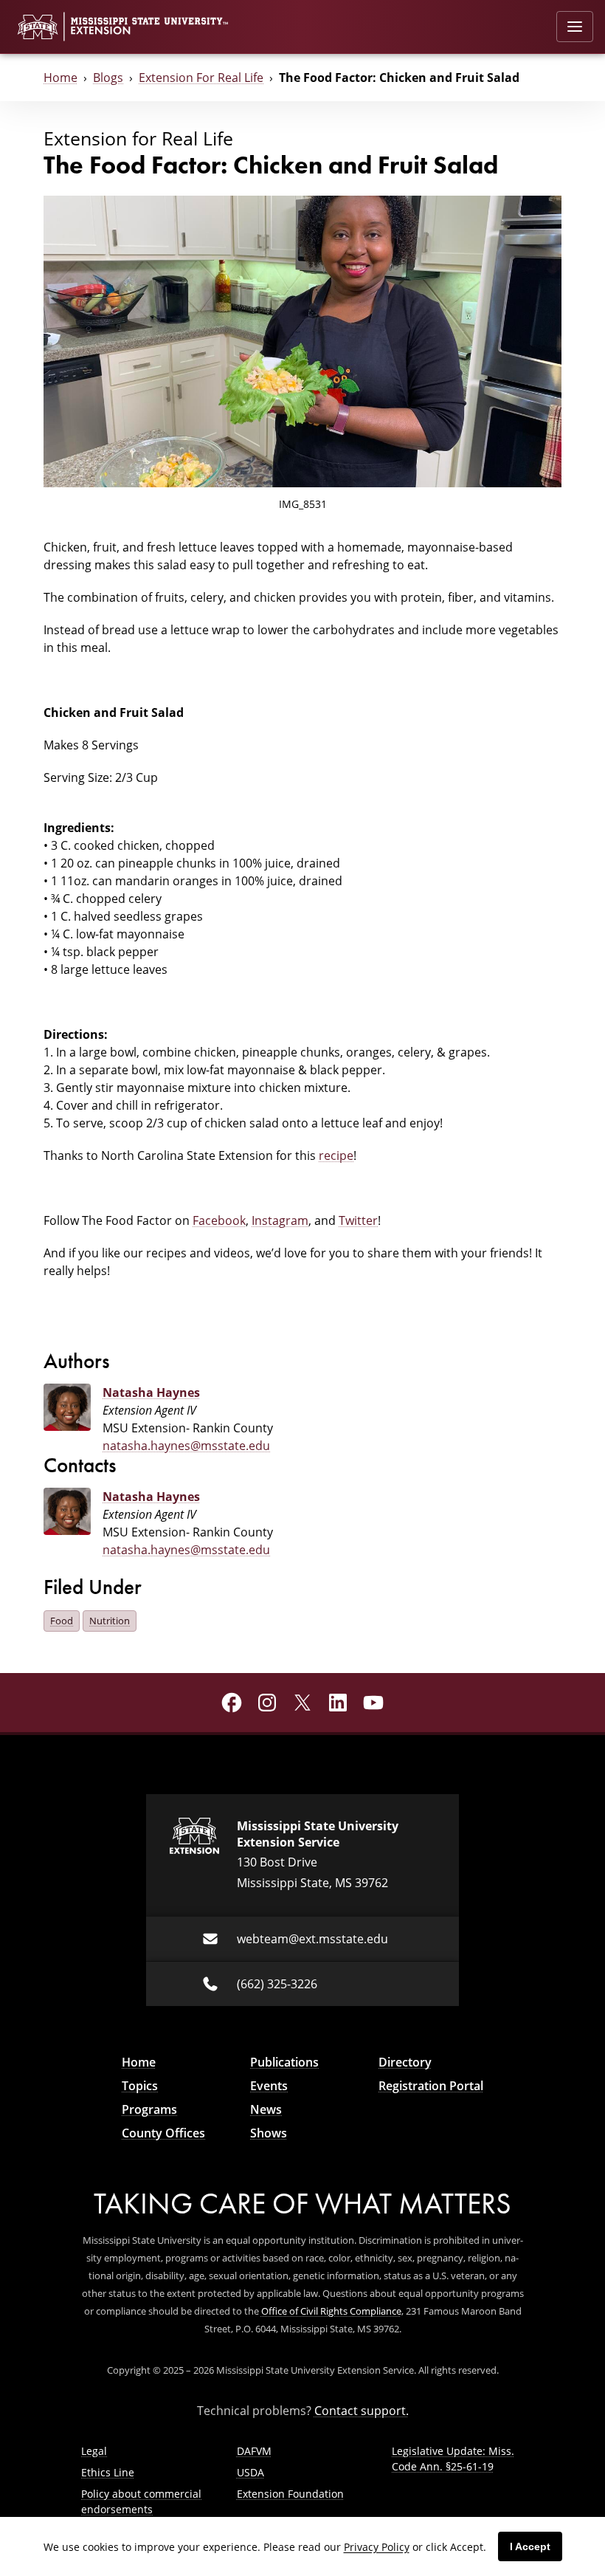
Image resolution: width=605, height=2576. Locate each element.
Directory (405, 2062)
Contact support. (362, 2411)
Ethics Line (108, 2472)
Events (269, 2086)
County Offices (163, 2133)
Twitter (358, 1220)
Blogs (108, 78)
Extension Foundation (290, 2494)
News (266, 2109)
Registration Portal (431, 2086)
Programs (149, 2109)
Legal (94, 2451)
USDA (250, 2472)
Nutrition (110, 1621)
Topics (140, 2086)
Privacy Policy (377, 2547)
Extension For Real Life (201, 78)
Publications (284, 2062)
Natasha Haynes (151, 1392)
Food (62, 1621)
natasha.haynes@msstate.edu (186, 1446)
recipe (336, 1155)
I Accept (530, 2546)
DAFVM (254, 2451)
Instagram (280, 1220)
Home (60, 78)
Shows (269, 2133)
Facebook (219, 1220)
